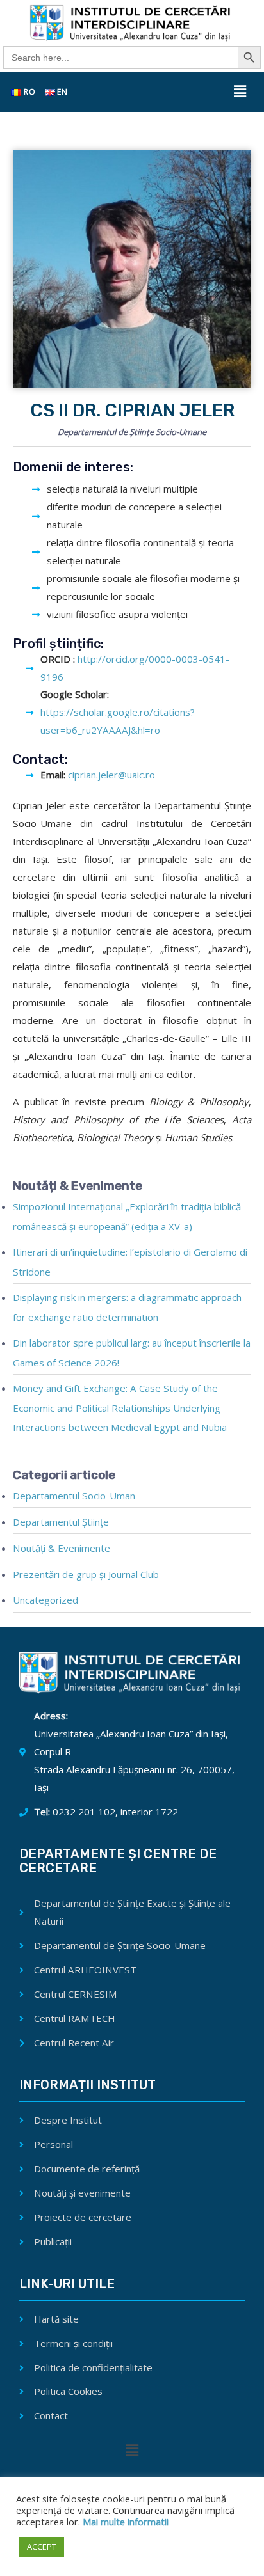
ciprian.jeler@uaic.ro (111, 775)
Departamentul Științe (61, 1522)
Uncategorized (45, 1600)
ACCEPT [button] (42, 2547)
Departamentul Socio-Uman (74, 1496)
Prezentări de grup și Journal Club (86, 1574)
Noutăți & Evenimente (62, 1548)
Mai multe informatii (124, 2522)
